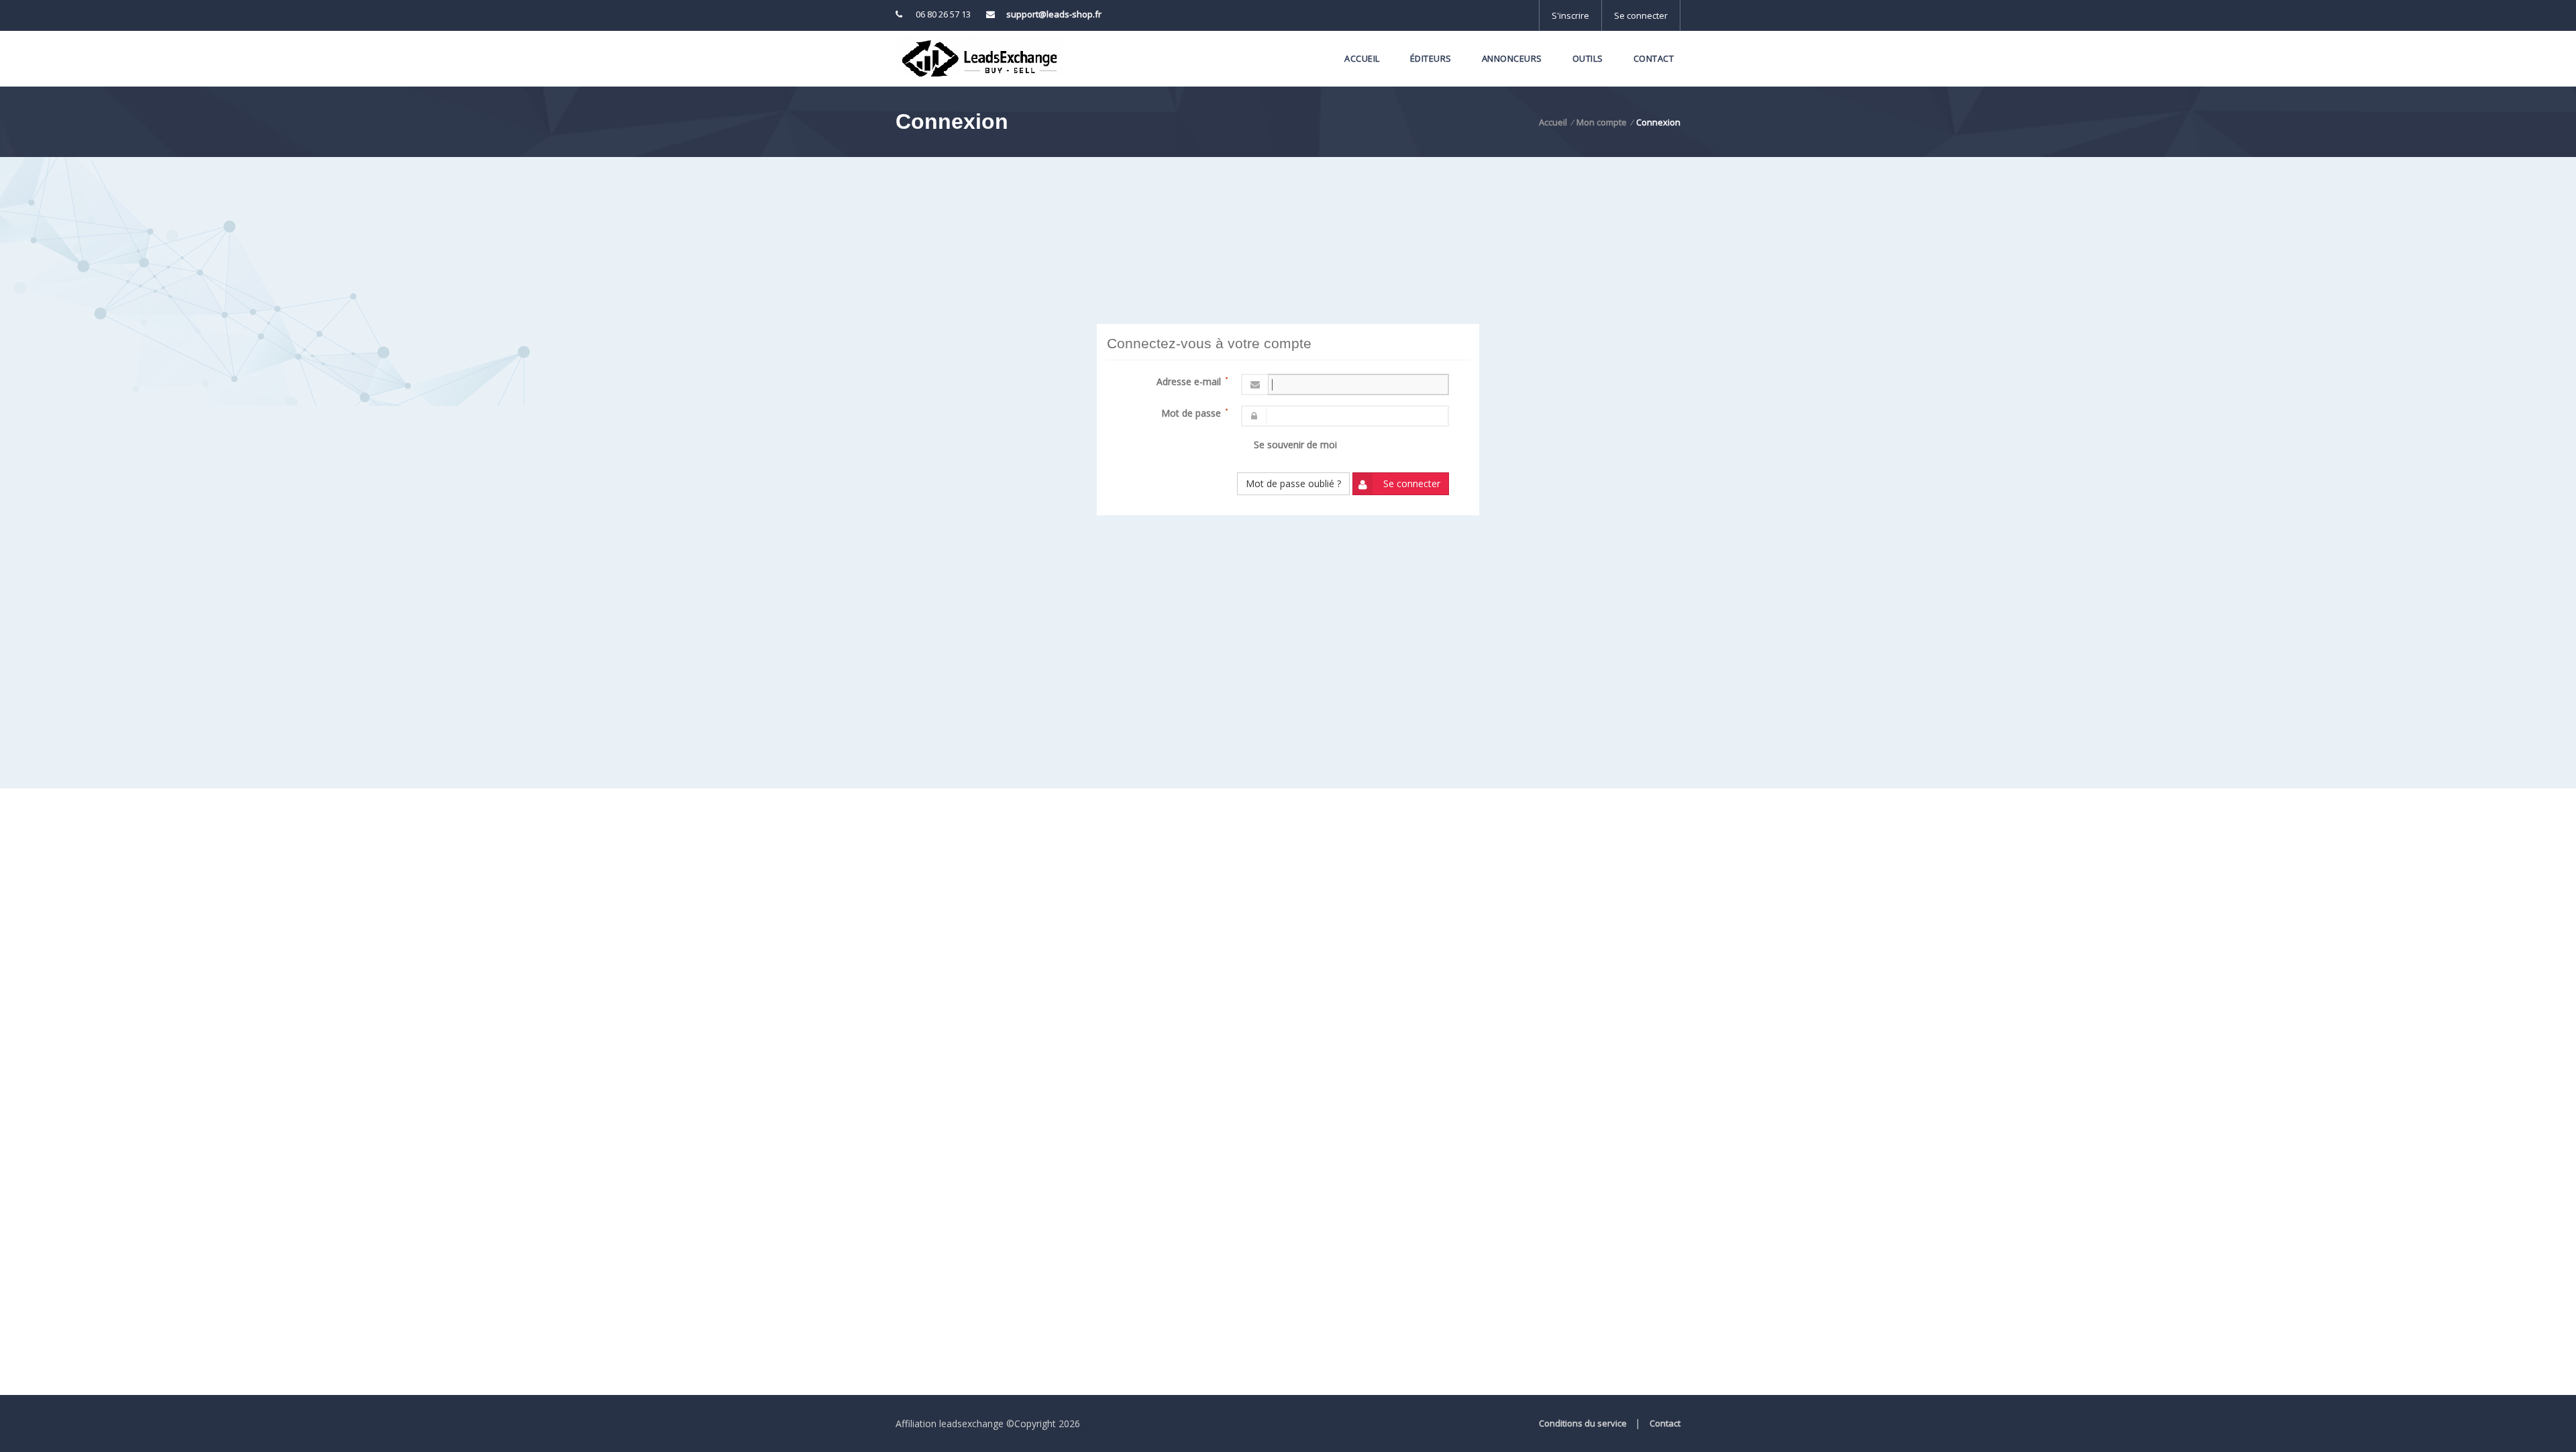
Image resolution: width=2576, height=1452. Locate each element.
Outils (1588, 58)
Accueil (1362, 58)
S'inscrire (1570, 15)
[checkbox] (1242, 444)
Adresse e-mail (1189, 381)
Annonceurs (1512, 58)
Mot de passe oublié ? (1293, 483)
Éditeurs (1431, 58)
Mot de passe (1191, 413)
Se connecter (1641, 15)
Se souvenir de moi (1295, 445)
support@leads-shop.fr (1054, 14)
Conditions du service (1583, 1423)
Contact (1654, 58)
